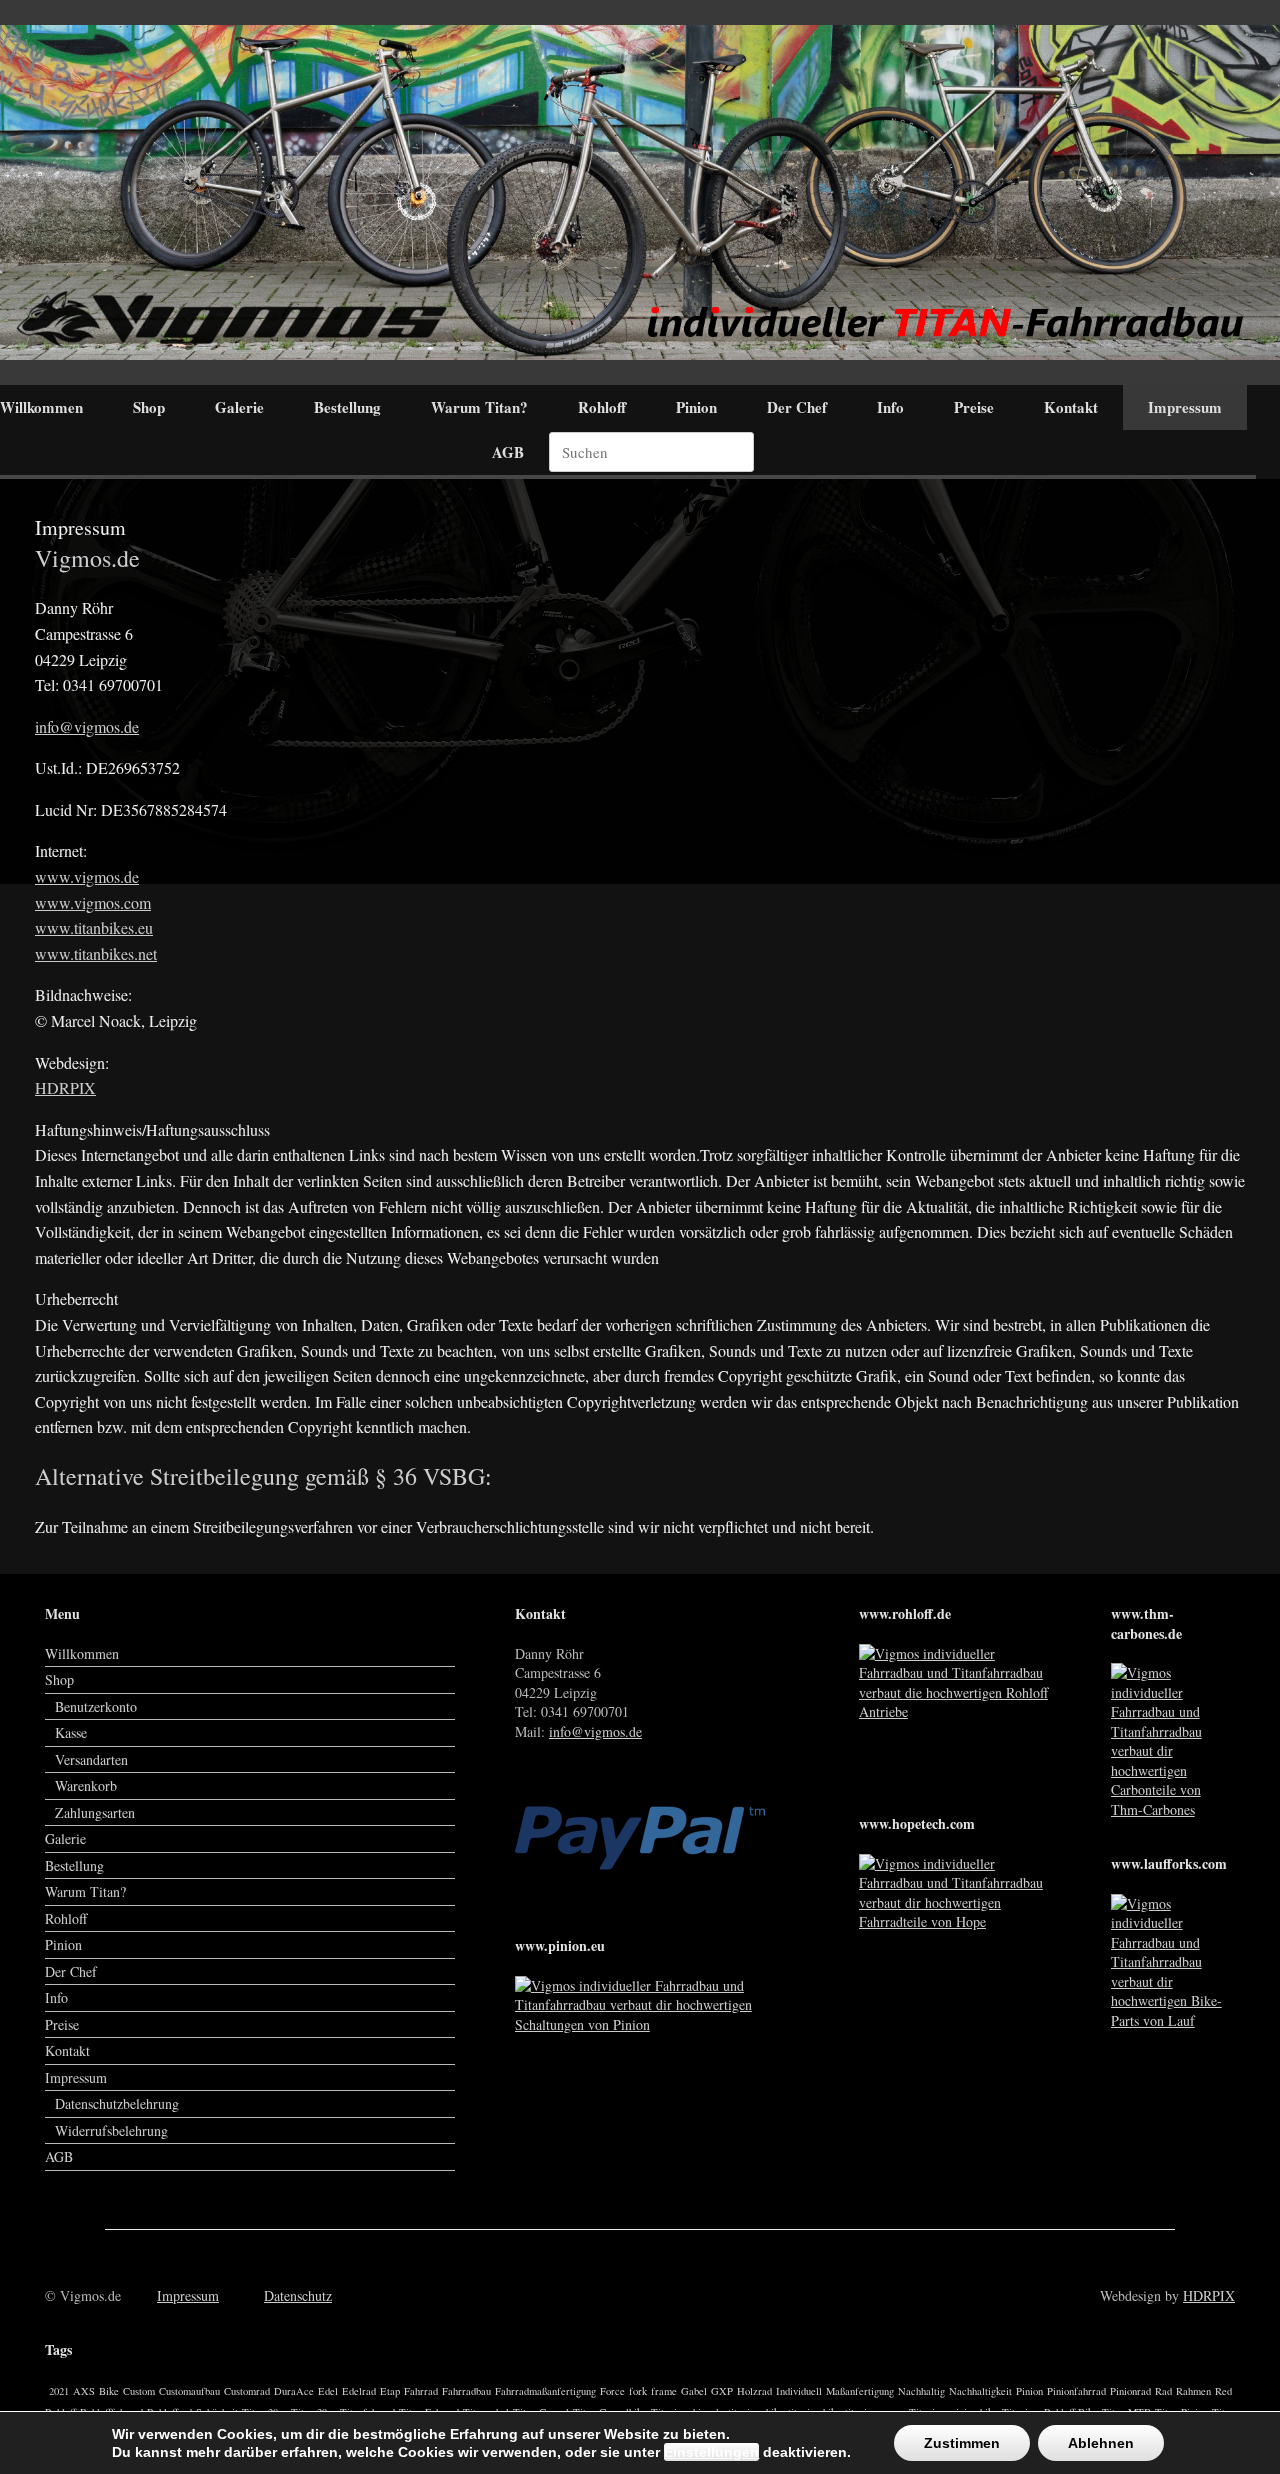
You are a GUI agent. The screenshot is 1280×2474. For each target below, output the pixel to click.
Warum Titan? (479, 407)
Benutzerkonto (96, 1706)
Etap (390, 2391)
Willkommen (82, 1653)
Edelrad (359, 2391)
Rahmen (1193, 2391)
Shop (149, 407)
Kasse (71, 1732)
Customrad (247, 2391)
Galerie (239, 407)
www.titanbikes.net (96, 953)
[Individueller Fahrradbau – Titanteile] (640, 192)
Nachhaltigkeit (980, 2391)
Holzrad (754, 2391)
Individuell (799, 2391)
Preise (974, 407)
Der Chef (797, 407)
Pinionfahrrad (1076, 2391)
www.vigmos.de (87, 876)
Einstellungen (711, 2452)
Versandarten (91, 1759)
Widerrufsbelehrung (111, 2130)
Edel (328, 2391)
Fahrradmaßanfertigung (545, 2391)
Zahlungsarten (95, 1812)
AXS (84, 2391)
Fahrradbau (466, 2391)
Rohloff (602, 407)
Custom (139, 2391)
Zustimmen (962, 2443)
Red (1223, 2391)
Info (890, 407)
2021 (59, 2391)
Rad (1163, 2391)
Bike (109, 2391)
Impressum (1185, 407)
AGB (508, 452)
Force (612, 2391)
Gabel (694, 2391)
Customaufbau (189, 2391)
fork (638, 2391)
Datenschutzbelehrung (117, 2103)
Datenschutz (298, 2295)
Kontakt (1071, 407)
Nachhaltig (921, 2391)
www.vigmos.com (93, 902)
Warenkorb (86, 1785)
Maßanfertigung (860, 2391)
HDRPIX (65, 1087)
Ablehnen (1101, 2443)
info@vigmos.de (87, 726)
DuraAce (294, 2391)
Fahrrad (421, 2391)
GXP (722, 2391)
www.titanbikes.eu (94, 927)
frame (664, 2391)
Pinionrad (1130, 2391)
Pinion (696, 407)
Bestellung (347, 407)
